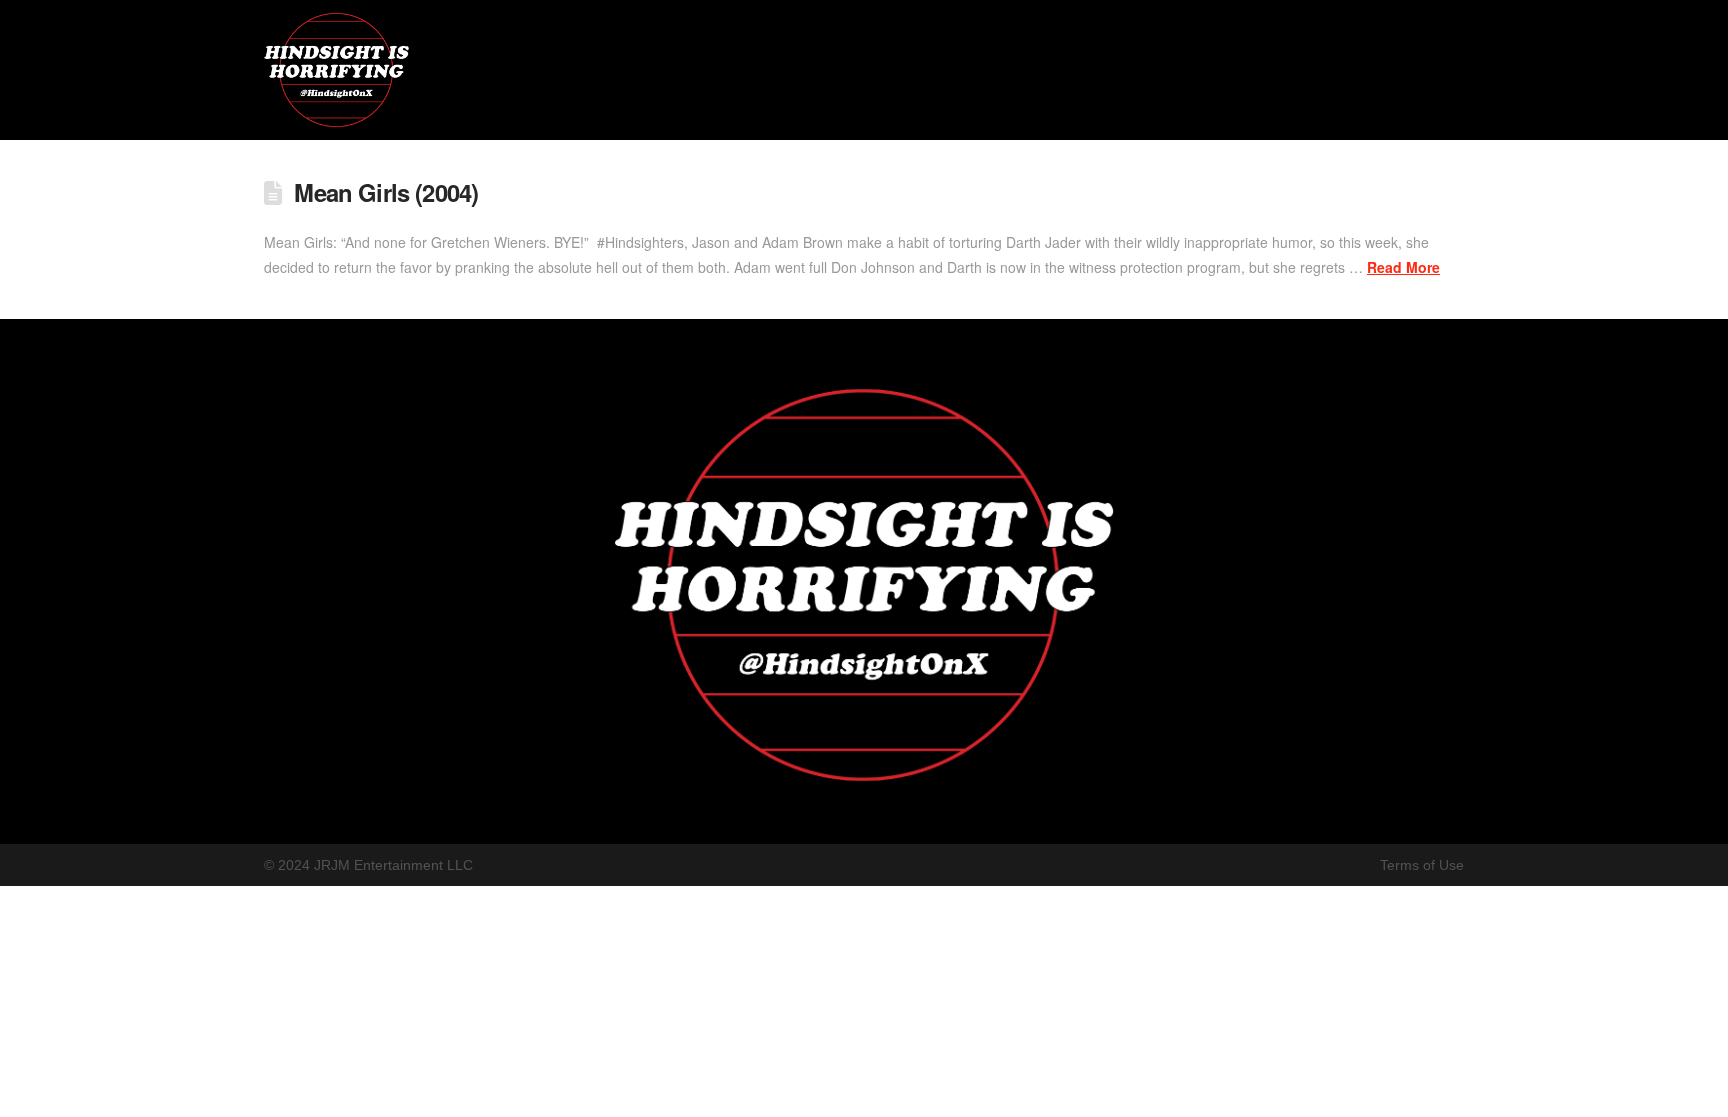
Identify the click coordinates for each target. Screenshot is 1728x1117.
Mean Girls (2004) (386, 192)
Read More (1403, 267)
